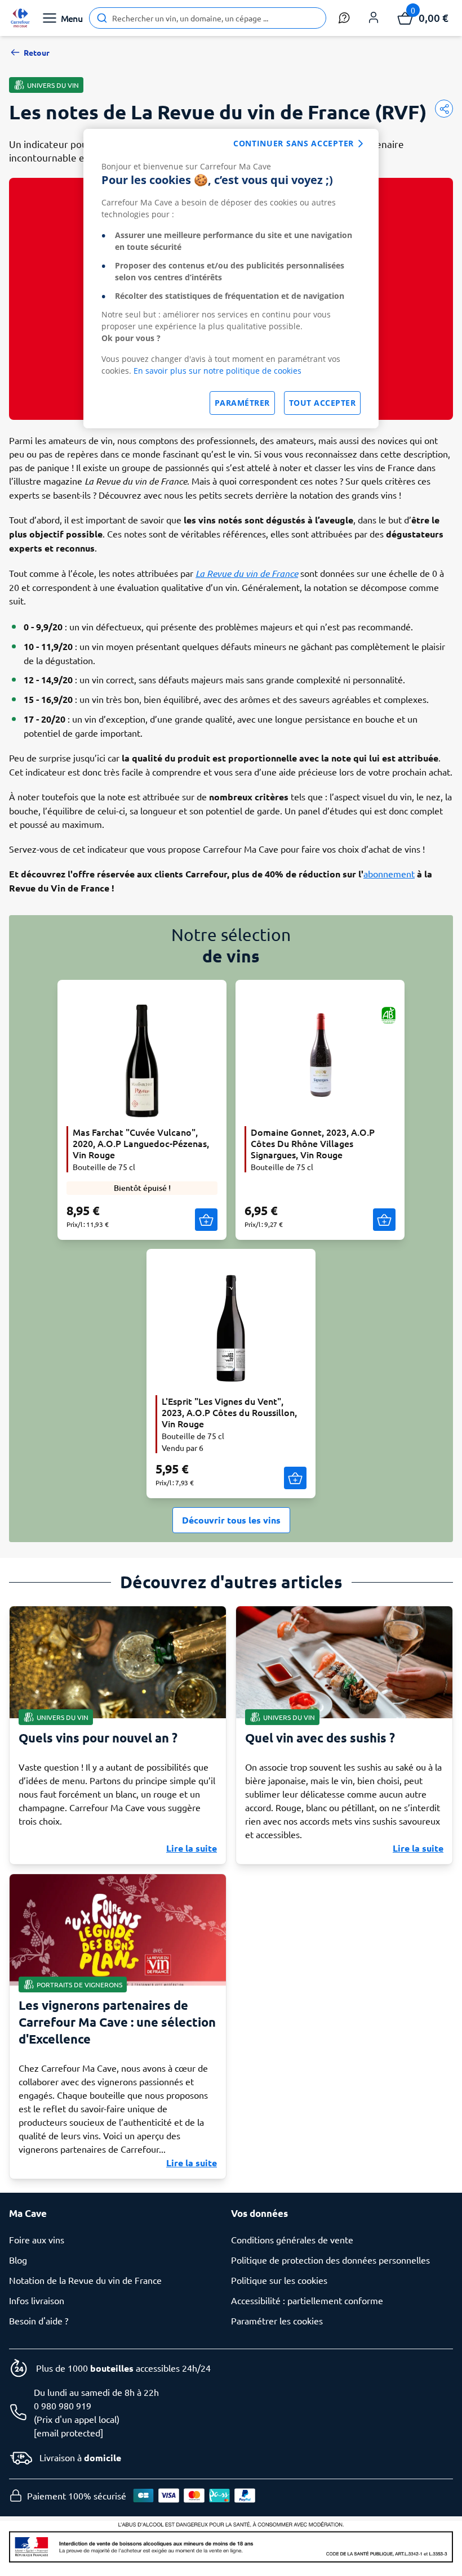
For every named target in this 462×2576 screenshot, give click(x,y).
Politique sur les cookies (279, 2280)
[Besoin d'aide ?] (344, 18)
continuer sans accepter (294, 143)
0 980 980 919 (63, 2405)
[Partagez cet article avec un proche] (444, 109)
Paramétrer (242, 403)
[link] (20, 18)
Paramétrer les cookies (277, 2320)
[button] (374, 18)
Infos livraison (37, 2300)
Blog (18, 2260)
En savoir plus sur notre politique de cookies (217, 371)
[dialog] (231, 279)
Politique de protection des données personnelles (330, 2260)
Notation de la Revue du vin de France (85, 2280)
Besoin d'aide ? (39, 2320)
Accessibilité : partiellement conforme (307, 2300)
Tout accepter (323, 403)
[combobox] (208, 18)
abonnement (389, 873)
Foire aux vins (37, 2239)
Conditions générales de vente (292, 2239)
